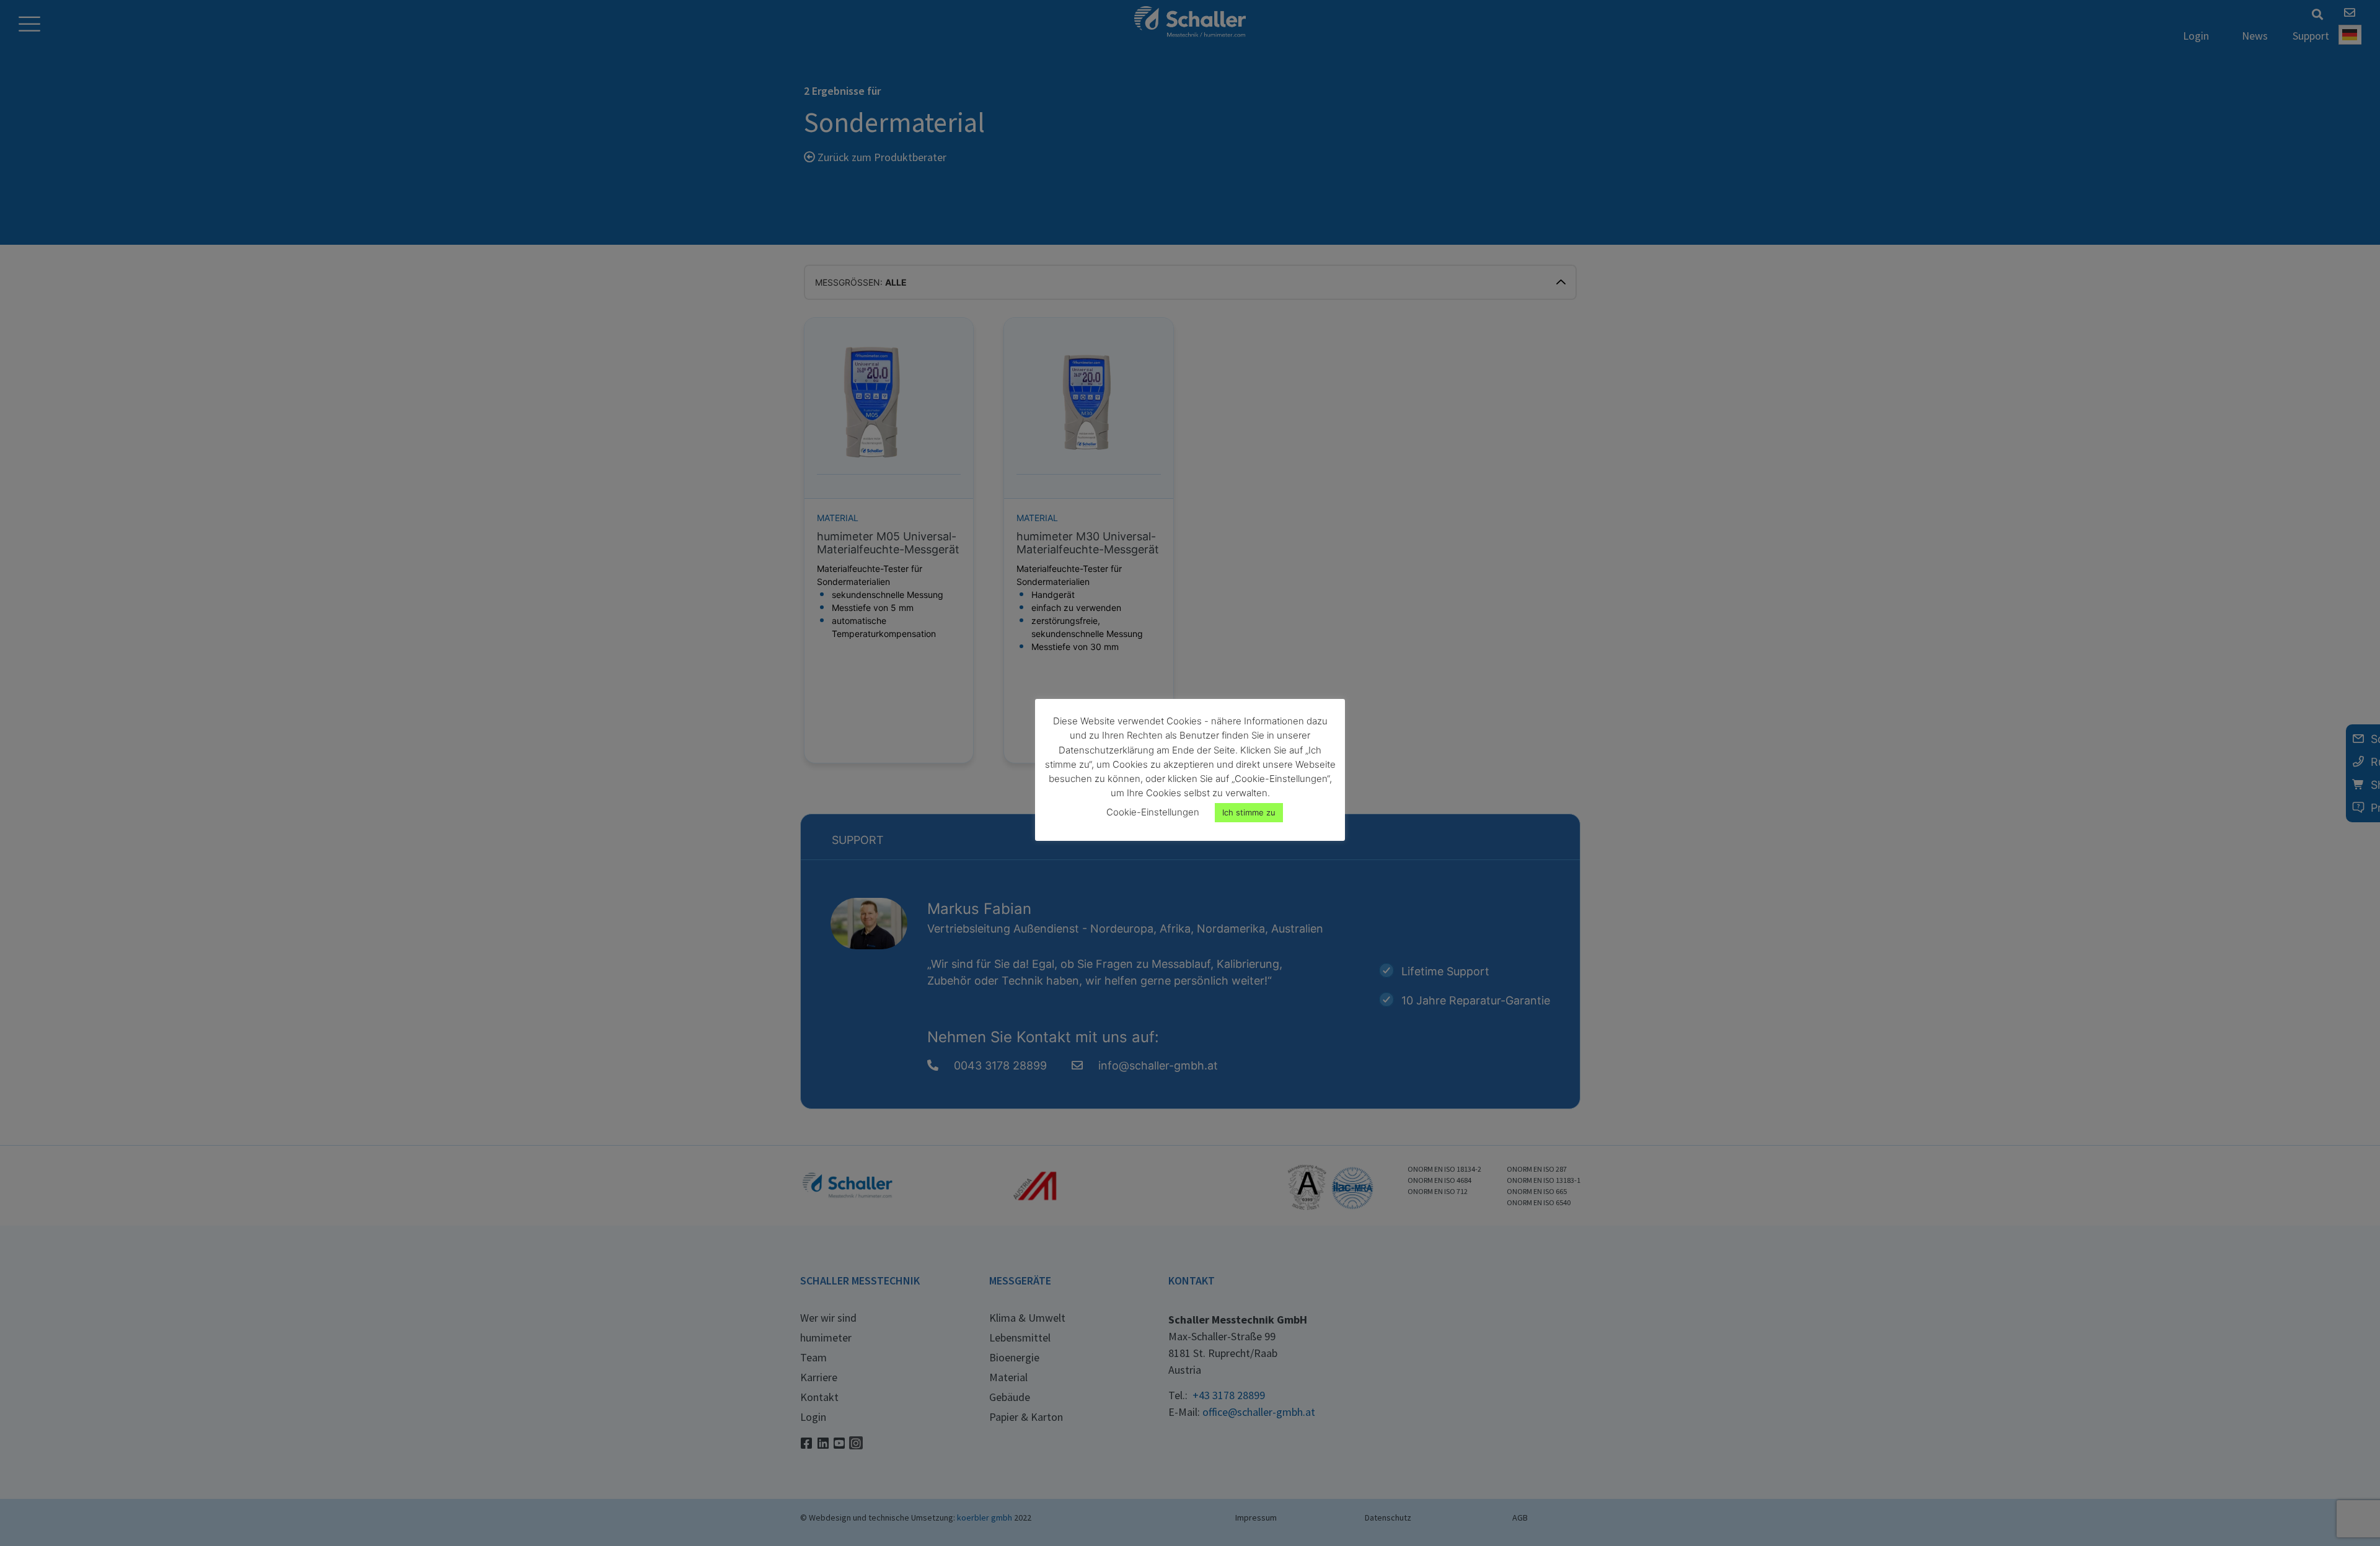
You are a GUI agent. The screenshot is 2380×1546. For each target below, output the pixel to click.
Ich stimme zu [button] (1249, 812)
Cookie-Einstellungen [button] (1153, 812)
